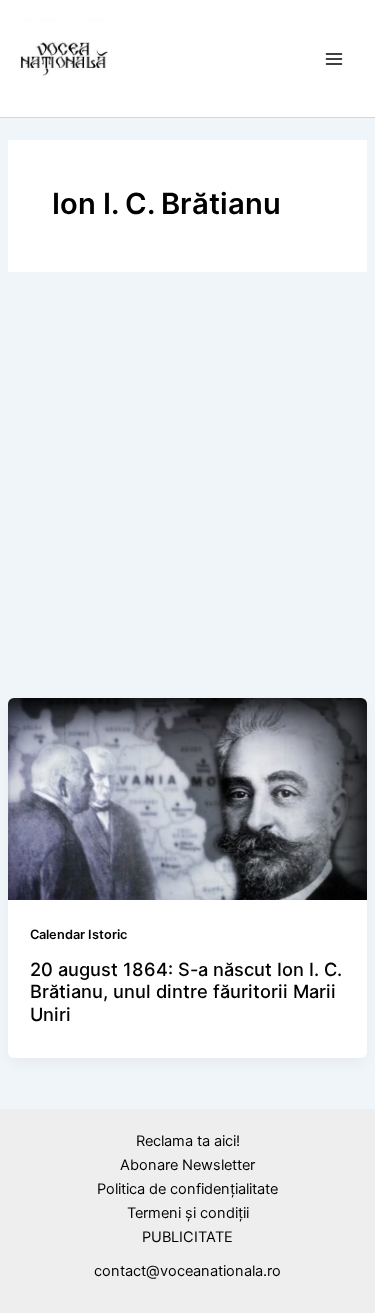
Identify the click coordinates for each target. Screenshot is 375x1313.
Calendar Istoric (78, 934)
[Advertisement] (187, 489)
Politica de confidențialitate (187, 1189)
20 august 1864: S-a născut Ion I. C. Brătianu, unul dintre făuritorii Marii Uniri (186, 991)
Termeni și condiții (188, 1213)
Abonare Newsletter (187, 1165)
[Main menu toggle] (334, 59)
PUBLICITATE (187, 1237)
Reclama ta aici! (188, 1141)
